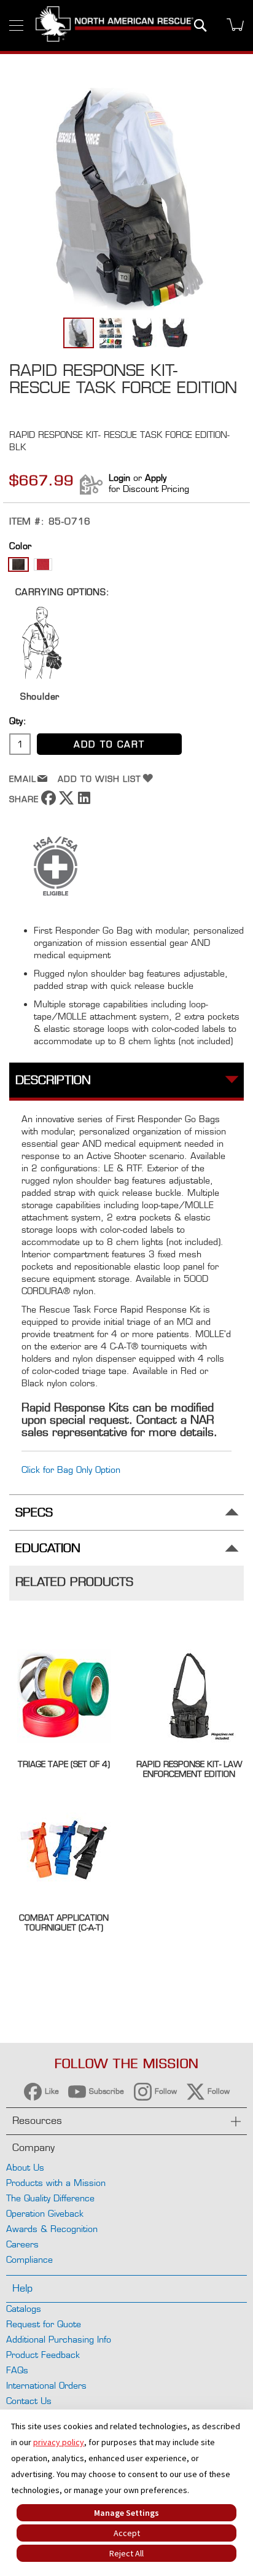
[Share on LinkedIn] (84, 802)
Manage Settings (126, 2513)
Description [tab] (53, 1080)
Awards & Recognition (52, 2229)
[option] (18, 564)
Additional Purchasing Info (59, 2339)
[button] (111, 333)
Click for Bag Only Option (71, 1469)
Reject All (126, 2553)
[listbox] (126, 566)
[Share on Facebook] (49, 802)
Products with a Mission (56, 2183)
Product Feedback (43, 2355)
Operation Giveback (45, 2213)
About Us (25, 2167)
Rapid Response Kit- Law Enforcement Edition (189, 1769)
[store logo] (115, 25)
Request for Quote (44, 2324)
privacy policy (59, 2442)
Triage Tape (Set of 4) (64, 1764)
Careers (22, 2244)
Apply (156, 478)
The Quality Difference (50, 2198)
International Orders (46, 2385)
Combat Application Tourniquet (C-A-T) (64, 1922)
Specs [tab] (34, 1512)
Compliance (29, 2259)
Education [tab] (48, 1548)
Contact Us (29, 2401)
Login (119, 478)
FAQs (17, 2370)
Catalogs (24, 2309)
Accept (127, 2533)
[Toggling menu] (16, 25)
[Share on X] (66, 802)
